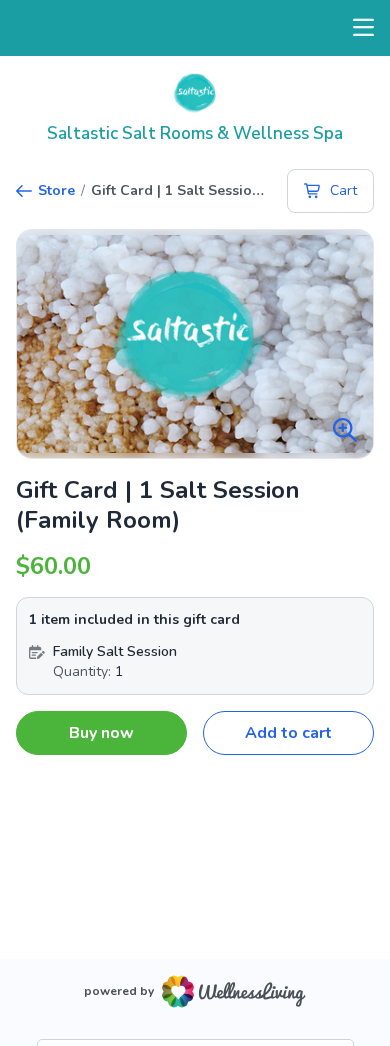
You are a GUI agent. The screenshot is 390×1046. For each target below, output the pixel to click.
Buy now (101, 733)
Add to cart (288, 733)
